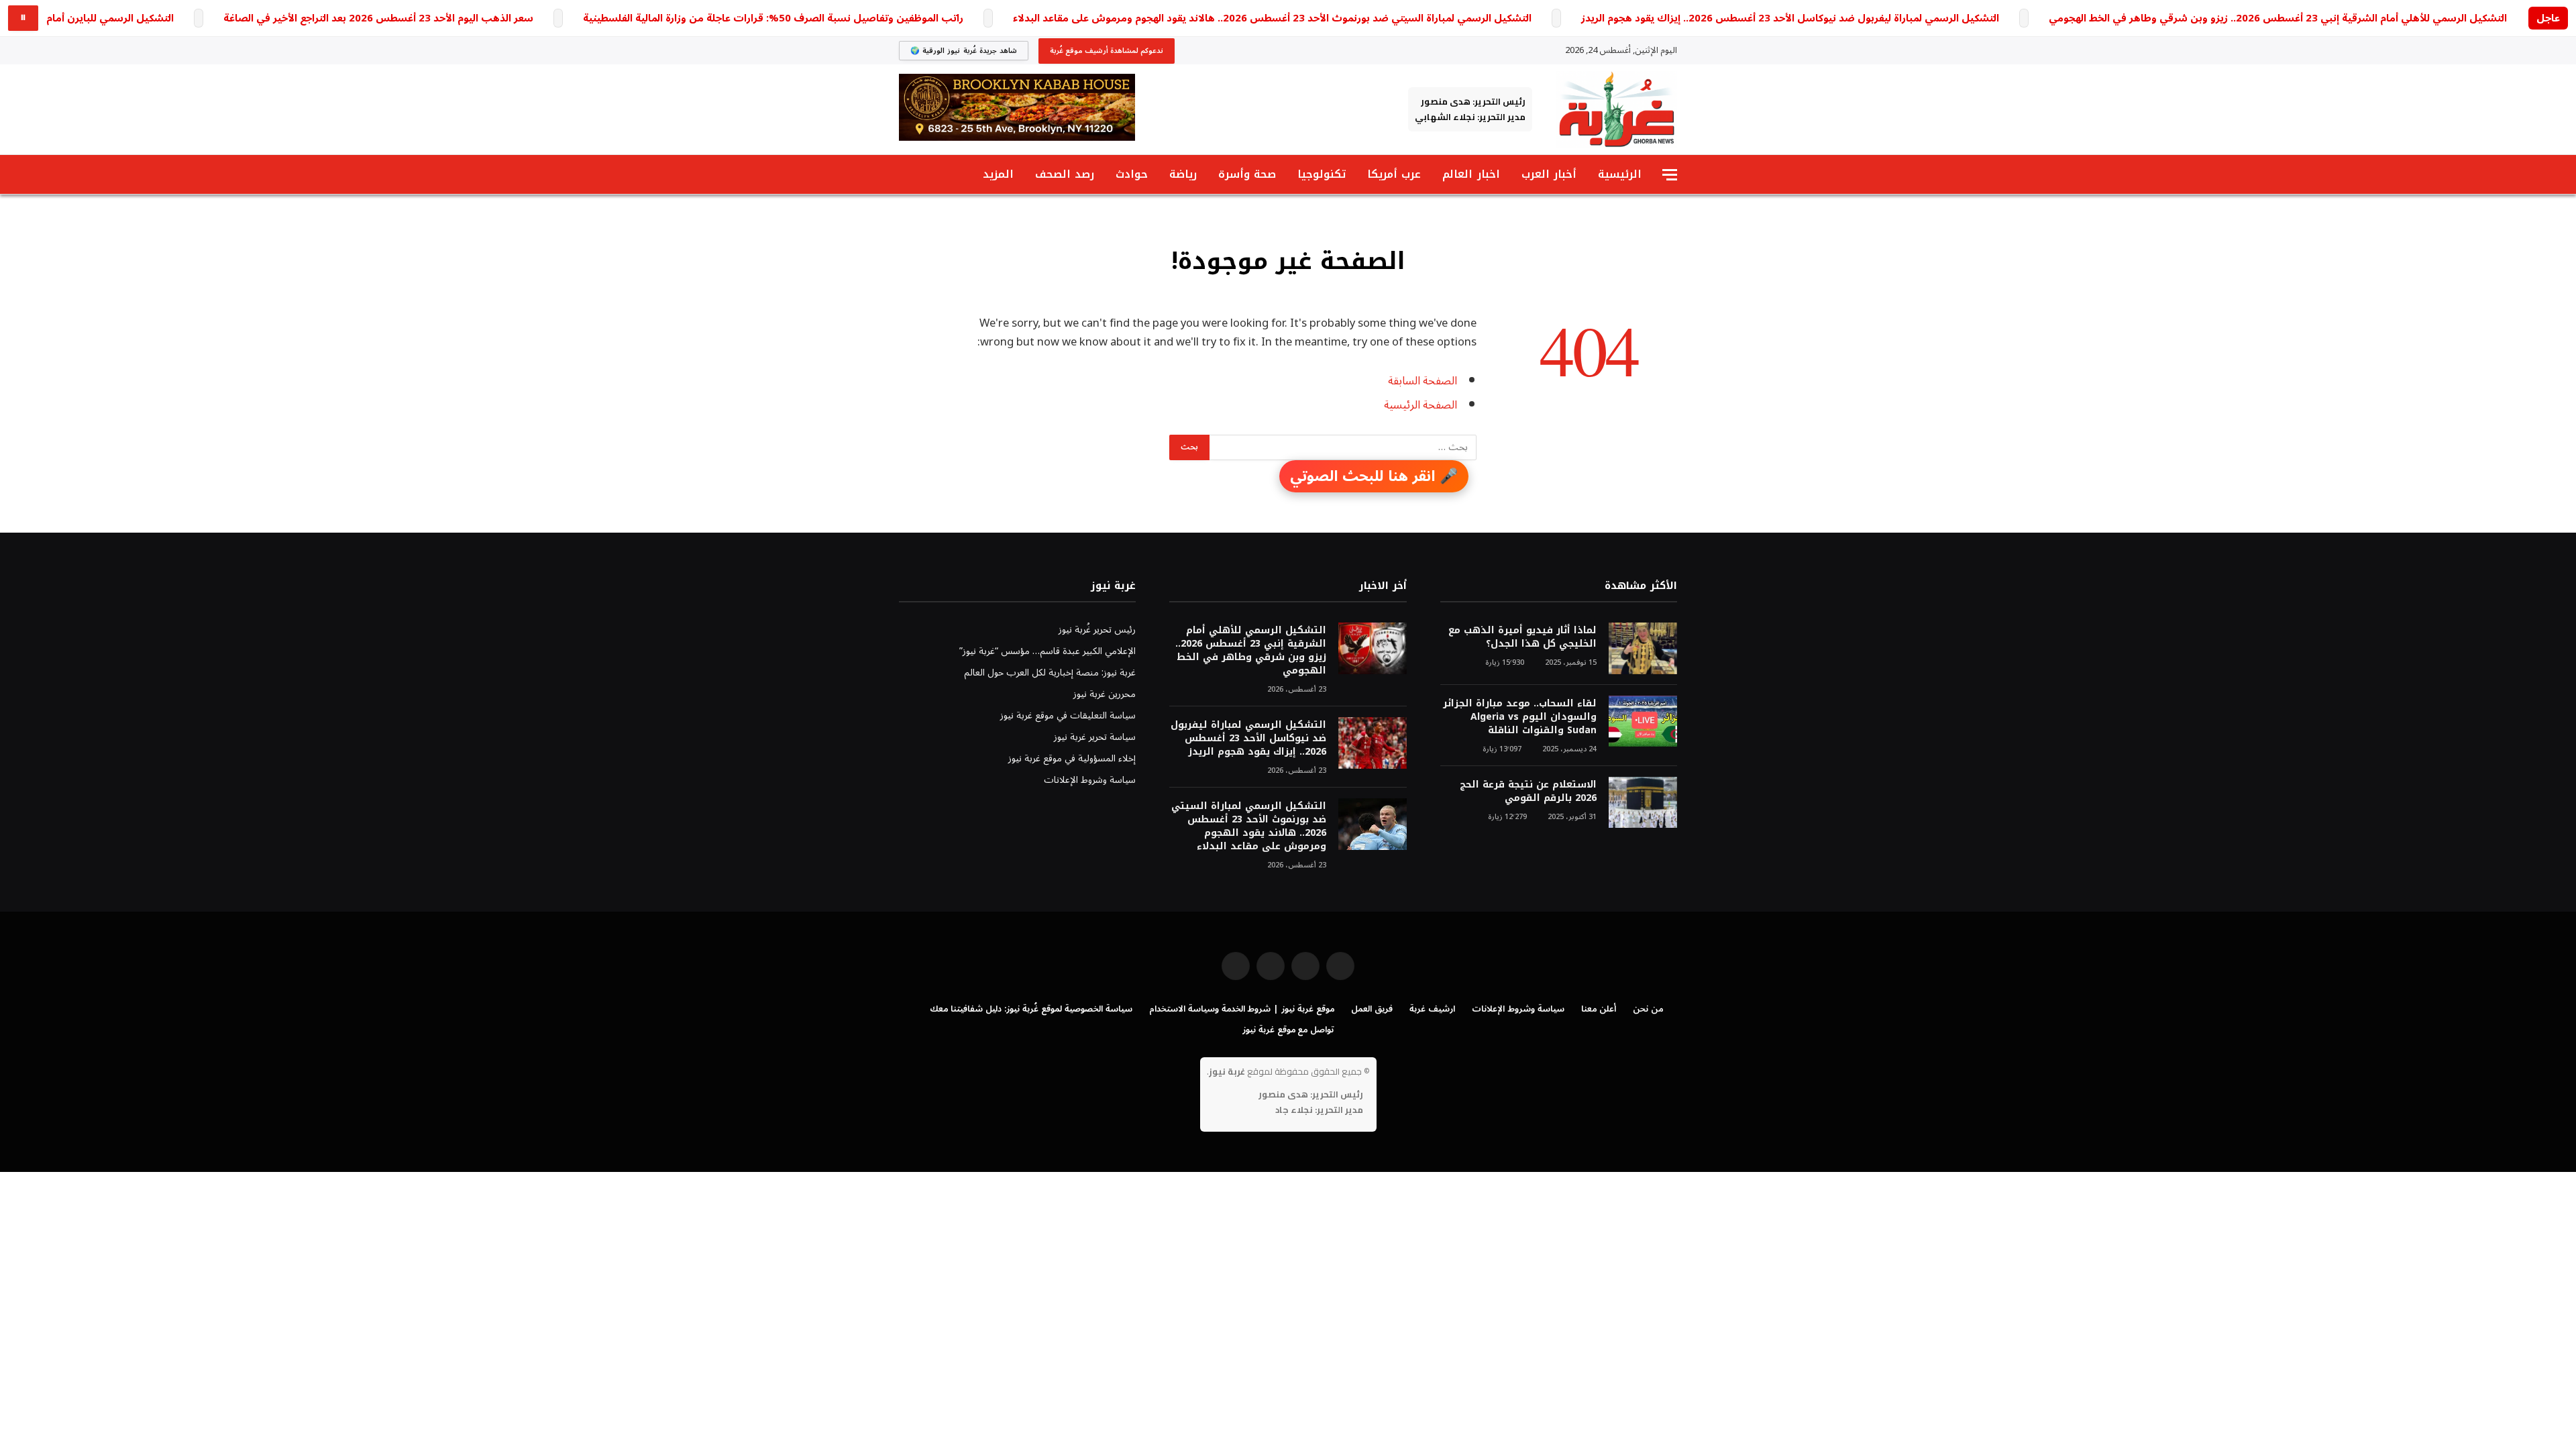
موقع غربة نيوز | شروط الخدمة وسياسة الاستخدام (1242, 1009)
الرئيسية (1620, 174)
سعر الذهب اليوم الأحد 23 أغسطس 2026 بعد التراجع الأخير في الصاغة (378, 18)
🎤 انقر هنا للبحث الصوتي (1374, 476)
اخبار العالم (1471, 174)
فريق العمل (1372, 1009)
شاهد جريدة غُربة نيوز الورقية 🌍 (964, 51)
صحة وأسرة (1247, 174)
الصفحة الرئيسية (1420, 405)
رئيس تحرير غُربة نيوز (1097, 630)
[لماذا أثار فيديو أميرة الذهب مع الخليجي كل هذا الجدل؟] (1643, 648)
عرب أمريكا (1394, 174)
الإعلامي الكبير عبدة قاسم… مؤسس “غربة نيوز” (1048, 651)
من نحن (1648, 1009)
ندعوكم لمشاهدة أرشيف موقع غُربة (1107, 51)
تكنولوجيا (1322, 174)
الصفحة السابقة (1423, 381)
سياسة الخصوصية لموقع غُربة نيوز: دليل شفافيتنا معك (1031, 1009)
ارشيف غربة (1432, 1009)
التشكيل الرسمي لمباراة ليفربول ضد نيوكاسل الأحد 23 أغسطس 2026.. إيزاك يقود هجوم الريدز (1790, 18)
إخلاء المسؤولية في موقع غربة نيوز (1072, 758)
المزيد (998, 174)
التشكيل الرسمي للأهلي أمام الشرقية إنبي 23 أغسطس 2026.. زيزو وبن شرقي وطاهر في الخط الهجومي (2278, 18)
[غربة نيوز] (1616, 109)
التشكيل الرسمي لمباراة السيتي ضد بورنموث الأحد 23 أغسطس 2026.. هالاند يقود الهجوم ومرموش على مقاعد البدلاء (1272, 18)
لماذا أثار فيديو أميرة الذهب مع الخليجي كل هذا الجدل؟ (1522, 637)
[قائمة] (1670, 175)
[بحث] (905, 175)
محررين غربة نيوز (1105, 694)
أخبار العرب (1549, 174)
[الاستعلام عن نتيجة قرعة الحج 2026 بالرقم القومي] (1643, 803)
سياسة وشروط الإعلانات (1090, 780)
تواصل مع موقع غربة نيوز (1288, 1030)
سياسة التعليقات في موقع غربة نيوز (1068, 715)
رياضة (1183, 174)
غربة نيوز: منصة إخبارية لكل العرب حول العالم (1050, 673)
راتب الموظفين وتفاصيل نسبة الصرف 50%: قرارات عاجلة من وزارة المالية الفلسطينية (773, 18)
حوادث (1132, 174)
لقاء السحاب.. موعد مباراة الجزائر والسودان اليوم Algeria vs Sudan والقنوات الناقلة (1520, 717)
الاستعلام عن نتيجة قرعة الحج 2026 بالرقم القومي (1528, 792)
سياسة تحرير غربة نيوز (1095, 737)
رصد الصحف (1065, 174)
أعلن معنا (1599, 1009)
